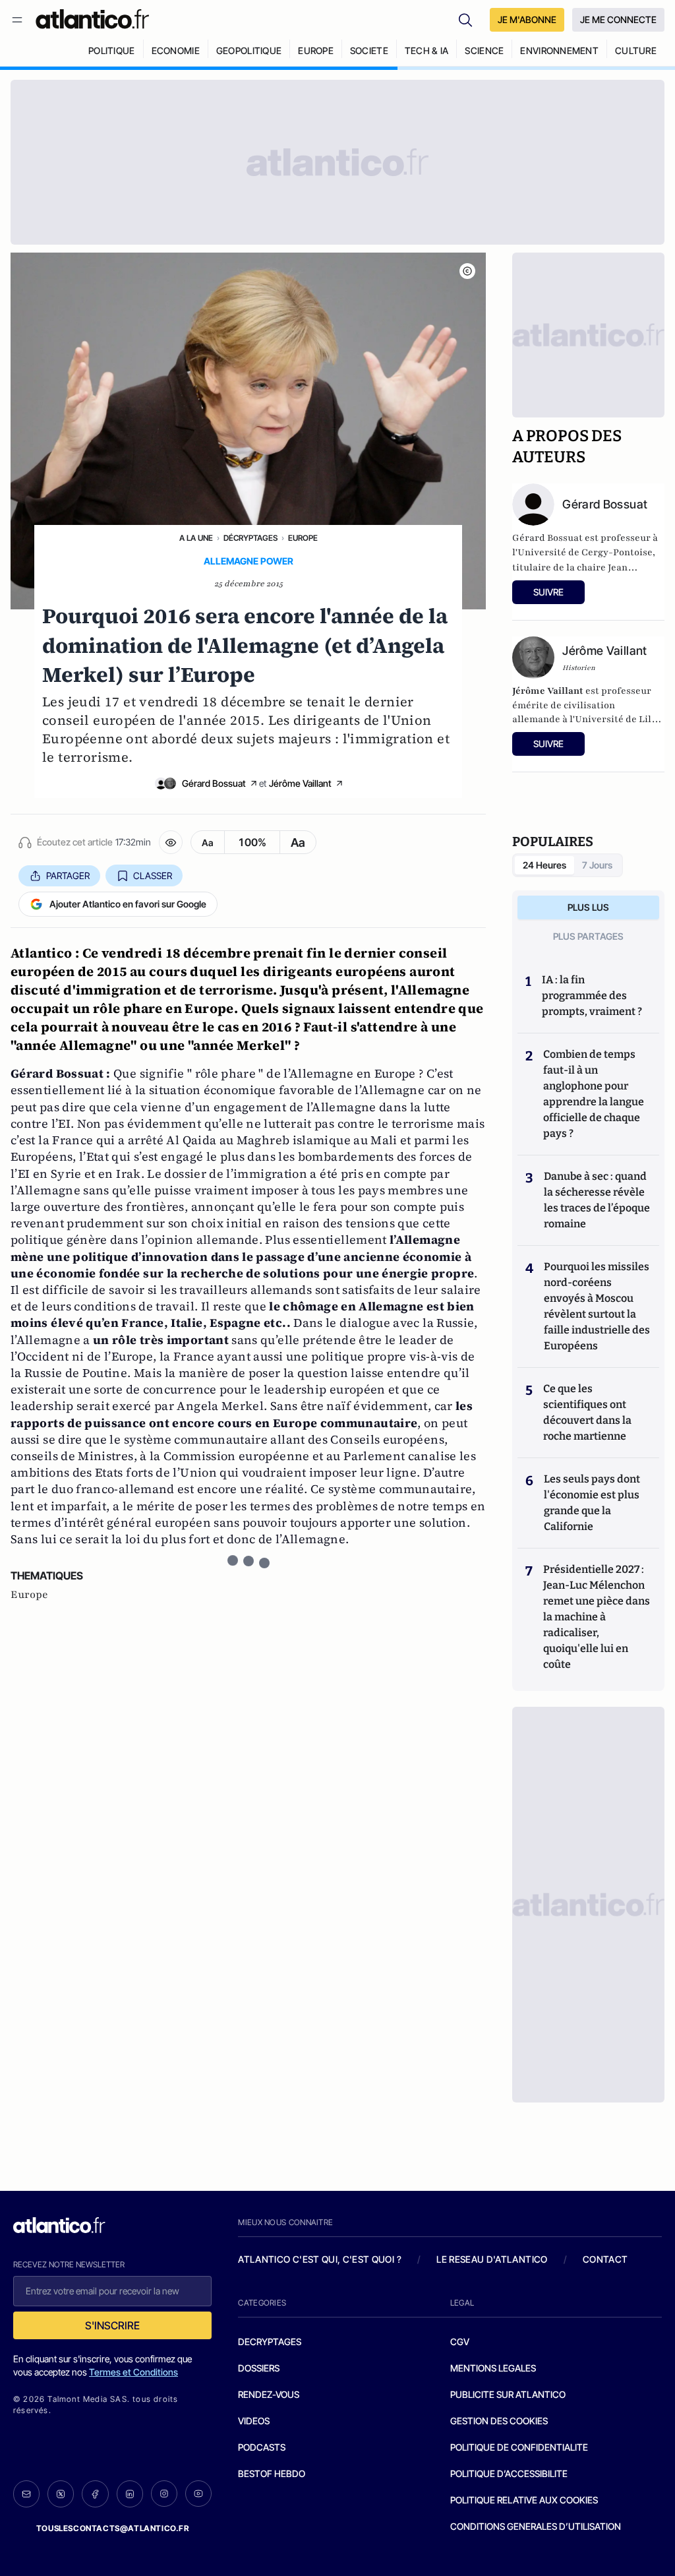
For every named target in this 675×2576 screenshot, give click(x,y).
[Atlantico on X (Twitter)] (61, 2494)
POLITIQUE (112, 50)
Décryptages (250, 538)
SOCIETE (369, 50)
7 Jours (597, 865)
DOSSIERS (259, 2368)
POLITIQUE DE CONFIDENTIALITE (519, 2447)
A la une (196, 538)
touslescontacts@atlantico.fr (113, 2528)
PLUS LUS (588, 907)
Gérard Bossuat (214, 783)
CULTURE (636, 50)
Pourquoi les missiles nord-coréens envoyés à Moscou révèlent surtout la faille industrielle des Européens (597, 1306)
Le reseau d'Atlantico (492, 2259)
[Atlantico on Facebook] (95, 2494)
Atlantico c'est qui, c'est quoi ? (320, 2259)
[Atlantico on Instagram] (164, 2494)
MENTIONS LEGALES (493, 2368)
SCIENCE (484, 50)
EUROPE (316, 50)
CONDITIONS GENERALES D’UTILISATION (536, 2526)
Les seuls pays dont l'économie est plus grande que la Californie (592, 1503)
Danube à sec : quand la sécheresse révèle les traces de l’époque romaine (597, 1200)
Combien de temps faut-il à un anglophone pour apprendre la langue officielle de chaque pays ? (594, 1094)
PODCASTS (262, 2447)
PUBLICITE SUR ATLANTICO (508, 2394)
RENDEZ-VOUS (269, 2394)
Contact (605, 2259)
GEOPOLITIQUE (249, 50)
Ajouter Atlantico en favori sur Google (128, 904)
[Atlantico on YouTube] (198, 2494)
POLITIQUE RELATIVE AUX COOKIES (524, 2500)
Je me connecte (618, 19)
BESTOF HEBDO (272, 2473)
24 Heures (544, 865)
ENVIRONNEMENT (559, 50)
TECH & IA (427, 50)
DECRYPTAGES (270, 2342)
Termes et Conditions (133, 2372)
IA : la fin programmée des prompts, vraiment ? (592, 996)
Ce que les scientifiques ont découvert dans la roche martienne (587, 1412)
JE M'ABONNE (527, 19)
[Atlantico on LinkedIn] (130, 2494)
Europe (303, 538)
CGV (460, 2342)
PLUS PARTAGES (588, 936)
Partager (68, 875)
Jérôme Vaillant (300, 783)
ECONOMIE (176, 50)
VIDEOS (254, 2421)
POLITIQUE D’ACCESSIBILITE (509, 2473)
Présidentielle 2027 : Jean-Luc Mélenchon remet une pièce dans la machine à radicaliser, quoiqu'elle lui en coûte (597, 1617)
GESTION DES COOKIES (499, 2421)
